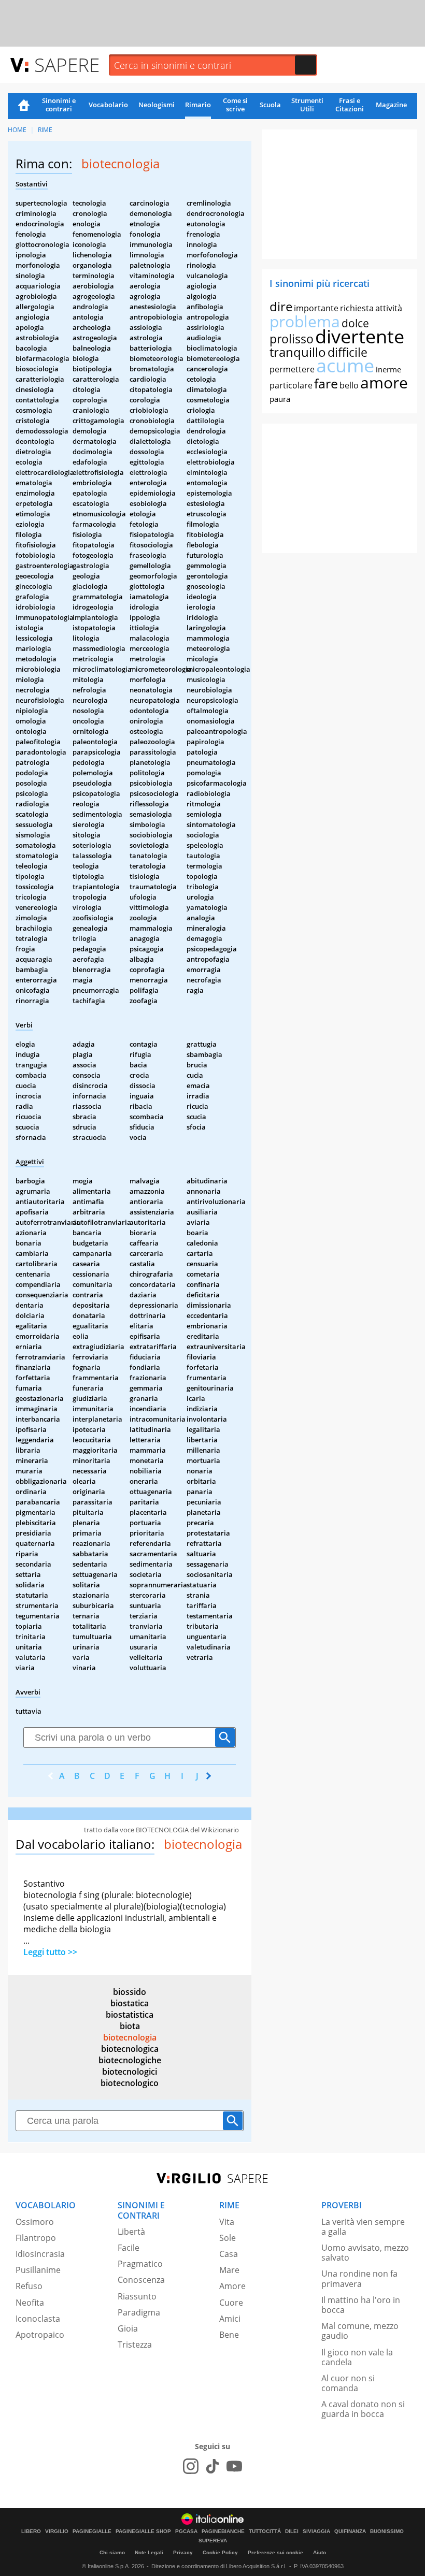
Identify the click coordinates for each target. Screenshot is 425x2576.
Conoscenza (141, 2280)
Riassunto (137, 2296)
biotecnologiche (130, 2060)
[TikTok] (212, 2466)
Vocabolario (108, 105)
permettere (292, 369)
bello (349, 385)
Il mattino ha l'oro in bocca (361, 2305)
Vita (227, 2222)
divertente (360, 336)
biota (130, 2026)
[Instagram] (191, 2466)
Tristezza (135, 2345)
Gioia (128, 2328)
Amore (232, 2286)
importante (316, 308)
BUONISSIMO (387, 2531)
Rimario (198, 105)
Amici (230, 2319)
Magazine (391, 105)
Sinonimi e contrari (59, 105)
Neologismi (157, 105)
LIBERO (31, 2531)
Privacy (183, 2552)
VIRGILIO (57, 2531)
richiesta (357, 308)
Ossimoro (35, 2222)
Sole (228, 2238)
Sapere (67, 64)
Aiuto (320, 2552)
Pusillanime (38, 2270)
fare (326, 383)
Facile (129, 2248)
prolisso (292, 339)
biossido (130, 1992)
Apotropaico (40, 2335)
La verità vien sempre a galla (363, 2227)
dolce (355, 323)
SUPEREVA (213, 2541)
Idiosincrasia (40, 2254)
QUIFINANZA (350, 2531)
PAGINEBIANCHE (223, 2531)
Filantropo (36, 2238)
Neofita (30, 2303)
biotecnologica (130, 2049)
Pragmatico (140, 2264)
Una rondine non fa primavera (359, 2278)
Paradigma (139, 2312)
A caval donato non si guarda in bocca (363, 2409)
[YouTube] (234, 2466)
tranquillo (298, 352)
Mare (229, 2270)
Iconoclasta (38, 2319)
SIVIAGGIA (316, 2531)
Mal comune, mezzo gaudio (360, 2331)
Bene (229, 2335)
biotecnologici (130, 2072)
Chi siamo (112, 2552)
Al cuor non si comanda (348, 2383)
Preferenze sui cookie (275, 2552)
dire (281, 306)
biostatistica (130, 2015)
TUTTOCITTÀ (265, 2531)
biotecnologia (130, 2037)
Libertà (131, 2232)
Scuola (270, 105)
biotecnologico (130, 2083)
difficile (348, 352)
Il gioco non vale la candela (357, 2357)
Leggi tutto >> (50, 1952)
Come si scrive (235, 105)
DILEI (292, 2531)
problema (305, 321)
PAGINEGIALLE (92, 2531)
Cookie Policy (220, 2552)
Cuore (231, 2303)
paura (280, 399)
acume (345, 365)
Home (24, 106)
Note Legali (149, 2552)
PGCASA (186, 2531)
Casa (229, 2254)
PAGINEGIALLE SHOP (143, 2531)
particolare (291, 385)
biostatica (130, 2003)
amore (384, 382)
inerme (388, 369)
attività (389, 308)
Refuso (29, 2286)
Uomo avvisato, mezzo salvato (365, 2253)
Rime (45, 130)
